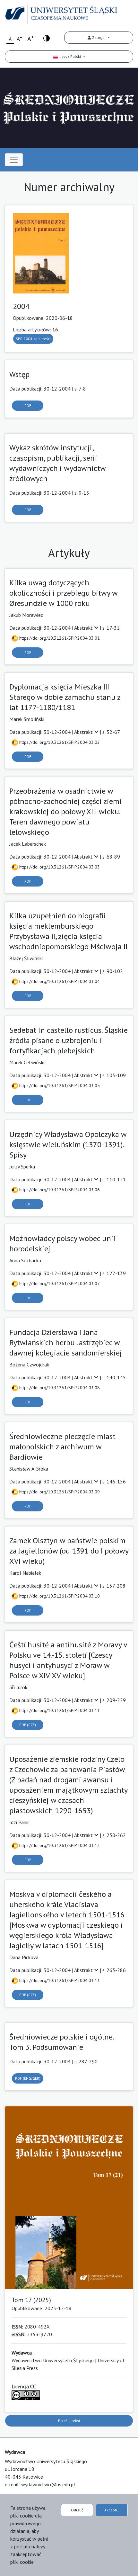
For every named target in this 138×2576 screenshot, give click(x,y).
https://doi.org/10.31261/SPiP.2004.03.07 (59, 1283)
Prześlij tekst (69, 2421)
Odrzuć (77, 2510)
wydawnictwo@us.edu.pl (48, 2484)
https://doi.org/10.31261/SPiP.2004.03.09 (59, 1492)
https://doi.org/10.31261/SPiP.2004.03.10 (59, 1596)
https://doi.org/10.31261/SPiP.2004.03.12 (59, 1845)
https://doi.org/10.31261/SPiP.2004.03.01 (59, 638)
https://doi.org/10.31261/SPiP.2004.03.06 (59, 1190)
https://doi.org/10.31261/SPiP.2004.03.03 (59, 867)
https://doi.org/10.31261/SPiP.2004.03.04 (59, 981)
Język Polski (70, 56)
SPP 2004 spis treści (33, 339)
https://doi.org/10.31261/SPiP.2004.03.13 (59, 1980)
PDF (28, 405)
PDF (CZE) (28, 1725)
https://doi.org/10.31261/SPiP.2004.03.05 (59, 1085)
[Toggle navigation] (14, 160)
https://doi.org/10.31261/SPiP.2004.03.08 (59, 1388)
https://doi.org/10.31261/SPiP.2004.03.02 (59, 742)
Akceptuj (112, 2510)
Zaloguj (99, 37)
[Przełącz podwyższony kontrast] (47, 38)
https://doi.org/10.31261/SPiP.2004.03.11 (59, 1710)
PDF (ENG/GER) (28, 2078)
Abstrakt (84, 628)
